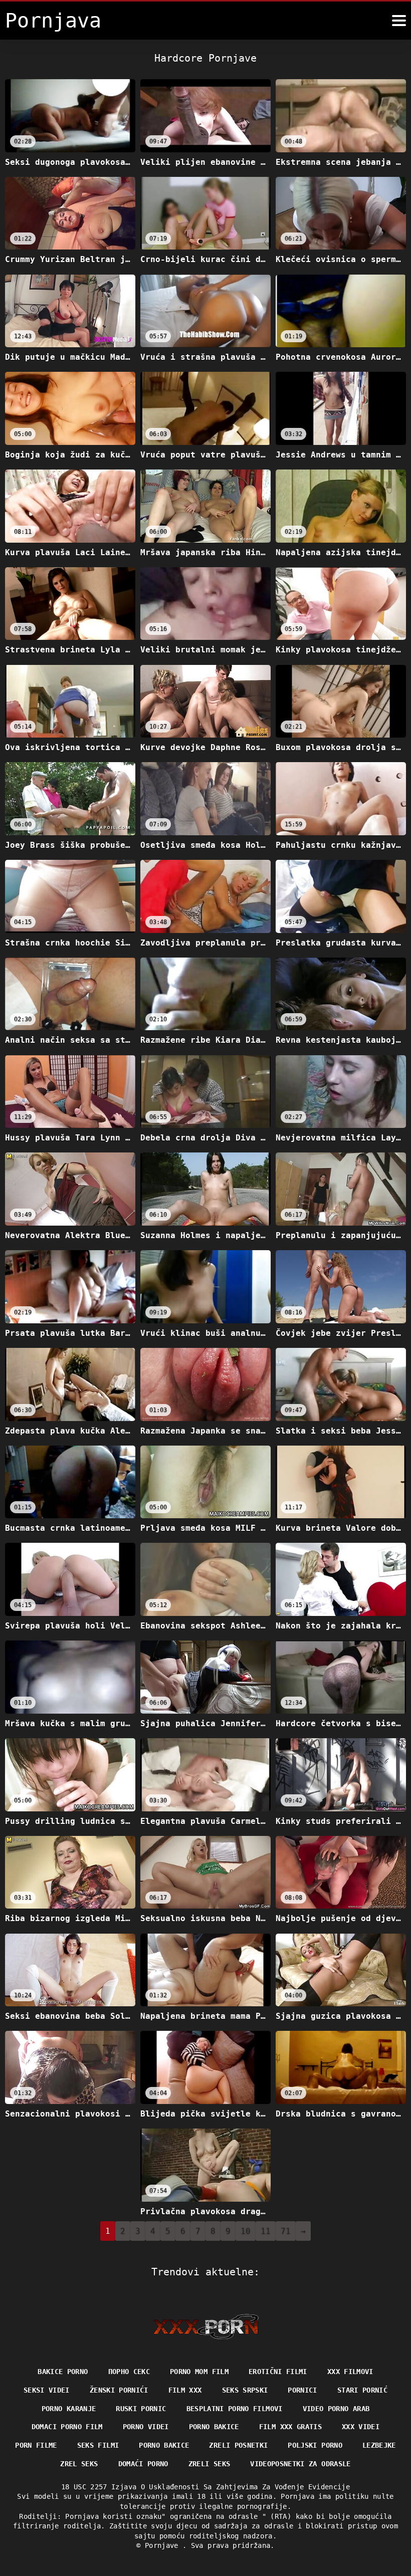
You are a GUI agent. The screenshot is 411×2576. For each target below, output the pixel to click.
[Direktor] (206, 2326)
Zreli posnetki (238, 2445)
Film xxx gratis (290, 2427)
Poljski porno (315, 2445)
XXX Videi (361, 2427)
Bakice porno (63, 2372)
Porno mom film (199, 2372)
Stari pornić (362, 2390)
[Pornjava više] (399, 21)
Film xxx (185, 2390)
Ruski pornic (141, 2409)
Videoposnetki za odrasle (300, 2464)
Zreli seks (210, 2464)
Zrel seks (79, 2464)
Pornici (302, 2390)
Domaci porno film (67, 2427)
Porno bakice (214, 2427)
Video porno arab (336, 2409)
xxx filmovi (350, 2372)
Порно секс (129, 2372)
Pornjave (164, 2545)
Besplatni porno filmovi (235, 2409)
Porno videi (146, 2427)
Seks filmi (98, 2445)
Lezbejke (379, 2445)
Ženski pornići (119, 2390)
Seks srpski (245, 2390)
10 (246, 2231)
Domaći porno (143, 2464)
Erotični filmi (278, 2372)
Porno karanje (69, 2409)
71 (286, 2231)
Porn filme (36, 2445)
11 (266, 2231)
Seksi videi (47, 2390)
